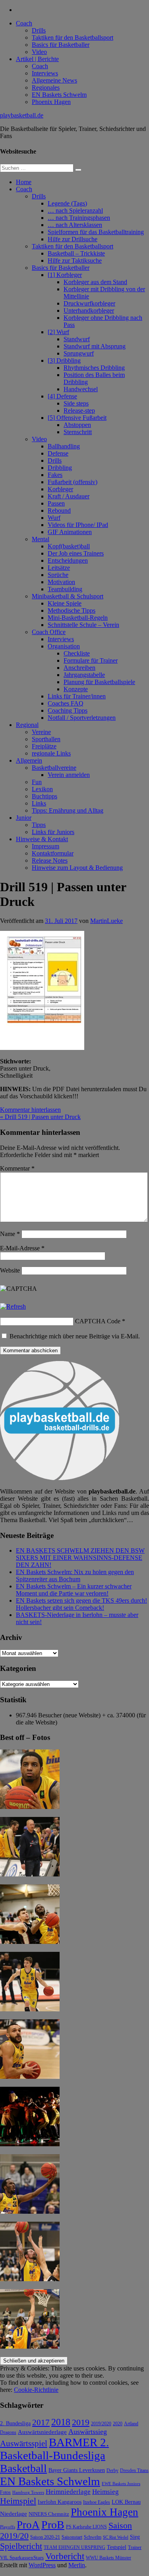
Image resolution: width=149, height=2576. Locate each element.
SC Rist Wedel (116, 2537)
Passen (56, 503)
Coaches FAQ (66, 703)
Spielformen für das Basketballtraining (96, 232)
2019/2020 (101, 2424)
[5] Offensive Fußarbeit (77, 418)
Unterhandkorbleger (89, 310)
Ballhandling (64, 446)
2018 (61, 2422)
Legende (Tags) (67, 203)
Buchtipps (45, 796)
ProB (53, 2525)
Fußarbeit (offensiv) (73, 482)
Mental (41, 539)
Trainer (135, 2548)
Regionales (46, 87)
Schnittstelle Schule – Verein (83, 625)
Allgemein (29, 760)
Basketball (23, 2468)
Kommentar (17, 1168)
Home (24, 182)
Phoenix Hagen (51, 102)
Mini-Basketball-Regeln (78, 618)
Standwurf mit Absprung (95, 346)
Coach (24, 23)
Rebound (59, 510)
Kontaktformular (53, 853)
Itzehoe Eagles (97, 2502)
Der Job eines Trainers (76, 553)
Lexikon (42, 789)
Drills (39, 30)
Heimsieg (105, 2492)
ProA (28, 2525)
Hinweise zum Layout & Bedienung (77, 868)
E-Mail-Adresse (22, 1248)
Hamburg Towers (28, 2492)
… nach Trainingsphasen (79, 218)
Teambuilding (65, 589)
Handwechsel (81, 389)
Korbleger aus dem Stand (95, 282)
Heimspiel (18, 2501)
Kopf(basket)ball (69, 546)
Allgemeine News (54, 80)
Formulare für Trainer (91, 660)
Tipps (39, 825)
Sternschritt (78, 432)
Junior (24, 818)
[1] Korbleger (65, 275)
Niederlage (14, 2514)
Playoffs (8, 2527)
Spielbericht (21, 2546)
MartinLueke (106, 921)
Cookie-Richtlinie (36, 2390)
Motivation (61, 582)
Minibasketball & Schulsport (68, 596)
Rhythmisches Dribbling (94, 368)
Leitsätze (59, 568)
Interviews (45, 73)
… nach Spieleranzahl (75, 211)
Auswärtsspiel (24, 2443)
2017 (41, 2422)
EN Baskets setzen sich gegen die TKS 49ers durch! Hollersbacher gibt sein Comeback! (81, 1604)
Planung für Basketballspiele (99, 682)
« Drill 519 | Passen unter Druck (40, 1117)
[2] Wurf (58, 332)
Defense (58, 453)
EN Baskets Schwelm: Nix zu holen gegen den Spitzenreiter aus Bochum (75, 1575)
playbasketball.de (22, 115)
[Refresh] (13, 1306)
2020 (118, 2424)
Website (10, 1270)
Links (39, 803)
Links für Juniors (53, 832)
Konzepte (76, 689)
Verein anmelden (69, 775)
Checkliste (77, 653)
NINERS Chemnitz (49, 2514)
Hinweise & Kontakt (42, 839)
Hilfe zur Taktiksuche (75, 260)
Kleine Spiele (65, 603)
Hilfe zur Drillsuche (73, 239)
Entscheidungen (68, 560)
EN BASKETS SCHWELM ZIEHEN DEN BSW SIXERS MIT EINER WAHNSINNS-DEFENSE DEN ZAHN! (80, 1558)
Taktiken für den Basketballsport (73, 37)
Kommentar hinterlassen (30, 1110)
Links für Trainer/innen (77, 696)
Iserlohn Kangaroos (60, 2502)
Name (10, 1234)
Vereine (41, 732)
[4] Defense (62, 396)
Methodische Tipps (72, 610)
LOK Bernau (126, 2502)
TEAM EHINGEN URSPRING (74, 2548)
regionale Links (51, 753)
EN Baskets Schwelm (59, 95)
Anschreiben (79, 668)
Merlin (77, 2565)
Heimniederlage (68, 2492)
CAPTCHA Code (98, 1321)
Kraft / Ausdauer (69, 496)
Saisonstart (72, 2537)
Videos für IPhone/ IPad (78, 525)
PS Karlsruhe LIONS (86, 2527)
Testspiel (117, 2547)
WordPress (42, 2565)
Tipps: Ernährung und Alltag (68, 810)
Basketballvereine (54, 768)
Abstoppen (77, 425)
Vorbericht (65, 2556)
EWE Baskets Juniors (121, 2484)
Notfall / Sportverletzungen (82, 718)
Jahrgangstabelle (84, 675)
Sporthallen (46, 739)
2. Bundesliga (15, 2423)
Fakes (55, 475)
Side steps (76, 403)
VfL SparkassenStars (22, 2558)
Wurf (54, 518)
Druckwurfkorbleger (89, 303)
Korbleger (60, 489)
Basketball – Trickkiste (76, 253)
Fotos (5, 2492)
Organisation (64, 646)
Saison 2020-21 (45, 2537)
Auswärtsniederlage (42, 2432)
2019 (81, 2422)
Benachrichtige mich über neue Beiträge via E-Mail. (75, 1336)
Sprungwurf (79, 353)
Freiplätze (44, 746)
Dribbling (60, 468)
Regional (27, 725)
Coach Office (49, 632)
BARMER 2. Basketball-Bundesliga (54, 2449)
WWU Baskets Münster (108, 2558)
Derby (112, 2471)
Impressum (45, 846)
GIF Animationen (70, 532)
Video (39, 52)
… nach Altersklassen (75, 225)
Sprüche (58, 575)
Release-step (79, 410)
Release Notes (50, 860)
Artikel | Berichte (37, 59)
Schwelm (93, 2537)
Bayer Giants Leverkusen (77, 2470)
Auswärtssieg (88, 2432)
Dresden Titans (134, 2471)
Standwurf (77, 339)
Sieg (135, 2537)
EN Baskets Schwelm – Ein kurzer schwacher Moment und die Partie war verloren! (74, 1590)
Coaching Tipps (68, 710)
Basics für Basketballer (61, 45)
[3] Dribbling (64, 360)
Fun (37, 782)
